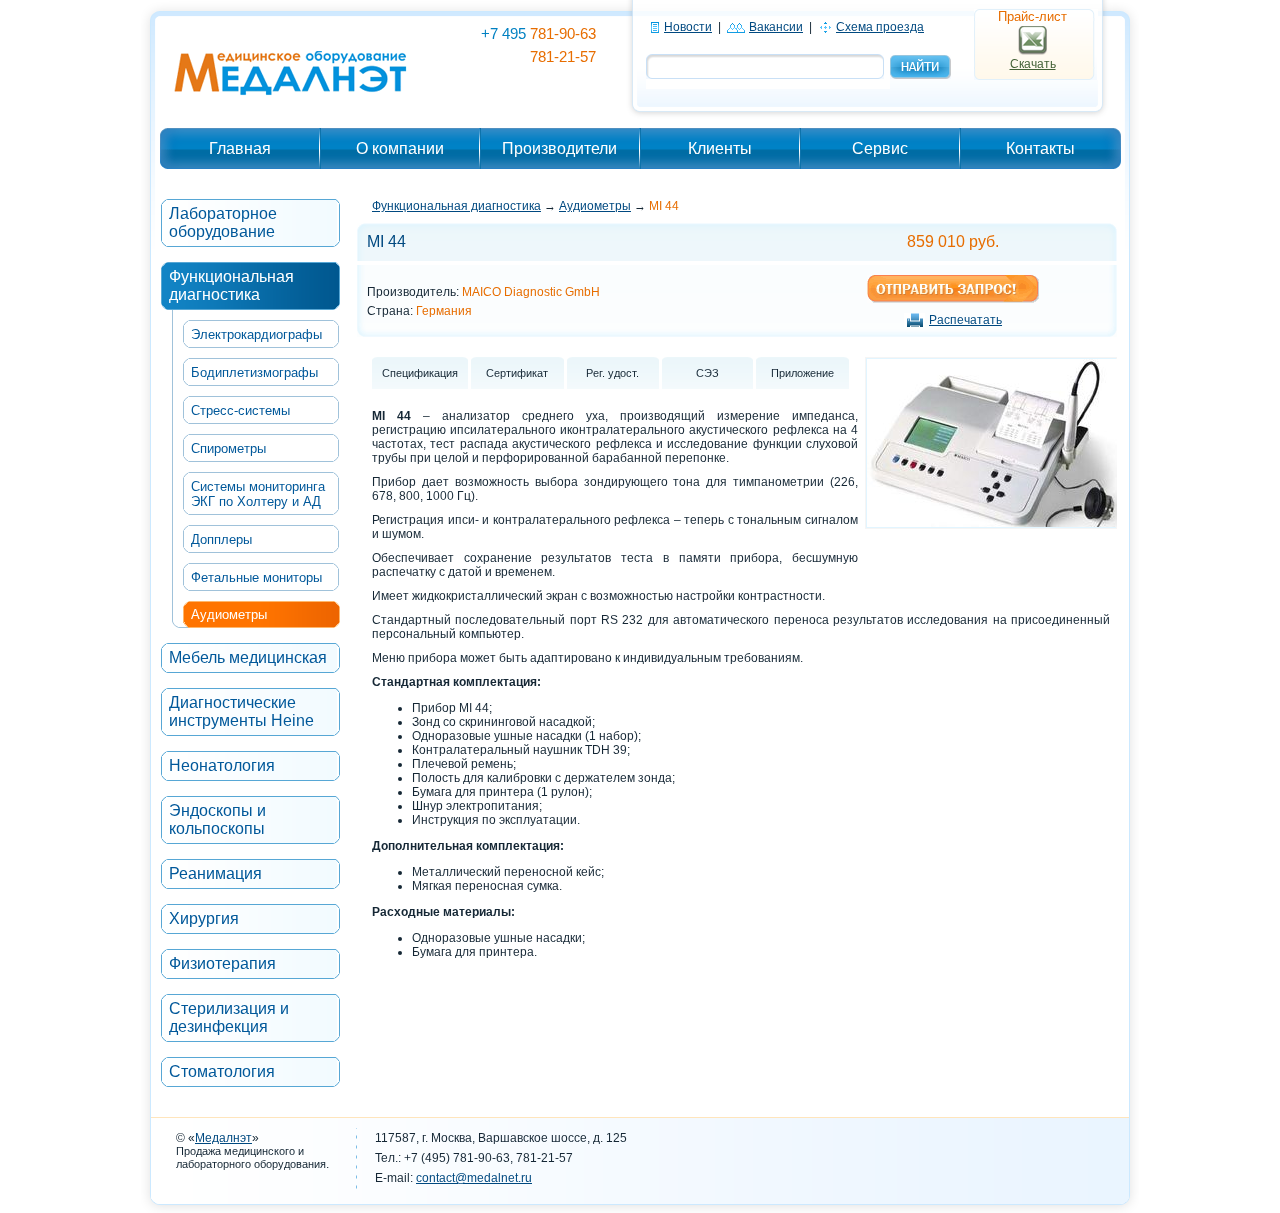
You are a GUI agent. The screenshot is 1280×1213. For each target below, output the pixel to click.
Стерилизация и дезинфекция (229, 1017)
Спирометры (228, 448)
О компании (400, 148)
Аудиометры (229, 614)
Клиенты (720, 148)
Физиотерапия (222, 963)
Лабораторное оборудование (223, 222)
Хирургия (204, 918)
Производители (559, 148)
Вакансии (776, 27)
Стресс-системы (240, 410)
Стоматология (222, 1071)
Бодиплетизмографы (254, 372)
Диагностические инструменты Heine (241, 711)
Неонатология (222, 765)
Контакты (1040, 148)
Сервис (880, 148)
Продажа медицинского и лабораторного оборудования (251, 1157)
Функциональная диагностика (231, 285)
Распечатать (965, 320)
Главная (240, 148)
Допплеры (221, 539)
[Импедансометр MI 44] (992, 521)
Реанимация (215, 873)
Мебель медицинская (248, 657)
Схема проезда (880, 27)
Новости (688, 27)
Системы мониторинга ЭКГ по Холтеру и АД (258, 494)
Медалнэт (223, 1138)
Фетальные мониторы (256, 577)
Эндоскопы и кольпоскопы (217, 819)
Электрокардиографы (256, 334)
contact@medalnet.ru (474, 1178)
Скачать (1033, 64)
